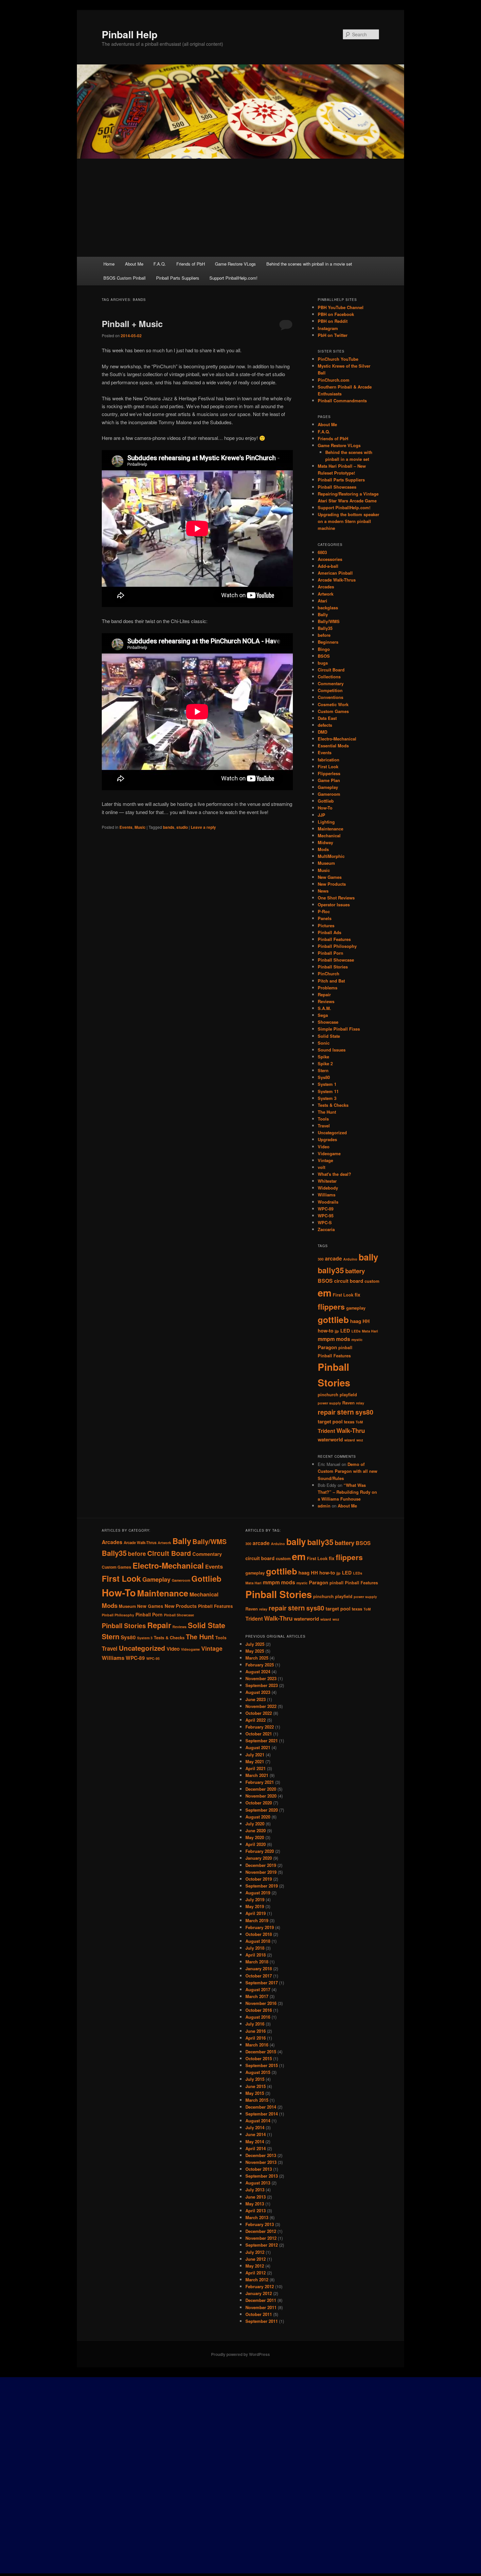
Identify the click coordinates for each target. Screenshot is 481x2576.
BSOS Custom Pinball (125, 278)
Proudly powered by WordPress (240, 2354)
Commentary (331, 683)
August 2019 (258, 1893)
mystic (357, 1340)
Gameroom (329, 794)
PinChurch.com (334, 380)
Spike (323, 1057)
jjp (337, 1331)
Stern (323, 1070)
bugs (323, 663)
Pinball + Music (132, 324)
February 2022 (260, 1727)
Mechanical (329, 835)
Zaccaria (326, 1229)
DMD (322, 732)
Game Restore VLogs (235, 264)
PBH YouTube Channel (341, 307)
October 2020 (259, 1803)
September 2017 (262, 1983)
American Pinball (335, 573)
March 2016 (257, 2045)
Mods (323, 849)
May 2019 (255, 1906)
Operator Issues (334, 905)
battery (355, 1271)
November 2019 (261, 1872)
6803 (322, 552)
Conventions (330, 697)
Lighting (326, 822)
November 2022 (261, 1706)
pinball (345, 1348)
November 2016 (261, 2003)
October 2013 (259, 2169)
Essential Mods (333, 746)
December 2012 (261, 2231)
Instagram (328, 328)
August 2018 (258, 1941)
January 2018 (259, 1968)
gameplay (356, 1308)
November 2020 (261, 1796)
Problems (328, 988)
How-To (325, 808)
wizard (350, 1440)
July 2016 (255, 2024)
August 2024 (258, 1671)
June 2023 (256, 1699)
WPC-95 (326, 1216)
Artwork (326, 594)
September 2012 (262, 2245)
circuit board (349, 1281)
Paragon (327, 1347)
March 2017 (257, 1996)
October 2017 (259, 1976)
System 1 (327, 1084)
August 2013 (258, 2183)
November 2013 (261, 2162)
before (324, 635)
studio (182, 827)
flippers (331, 1307)
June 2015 (256, 2086)
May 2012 (255, 2266)
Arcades (326, 587)
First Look (328, 766)
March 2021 (257, 1775)
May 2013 (255, 2204)
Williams (327, 1195)
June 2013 (256, 2197)
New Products (332, 884)
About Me (134, 264)
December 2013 (261, 2155)
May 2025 (255, 1651)
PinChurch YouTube (338, 359)
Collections (329, 677)
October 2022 (259, 1713)
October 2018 (259, 1934)
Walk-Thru (351, 1430)
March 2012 (257, 2280)
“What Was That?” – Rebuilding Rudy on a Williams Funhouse (347, 1492)
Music (140, 827)
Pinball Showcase (336, 960)
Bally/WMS (329, 621)
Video (324, 1147)
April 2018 (256, 1955)
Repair (324, 994)
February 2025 (260, 1665)
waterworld (330, 1440)
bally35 (331, 1270)
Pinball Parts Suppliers (178, 278)
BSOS (324, 656)
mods (343, 1339)
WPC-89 (326, 1209)
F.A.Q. (160, 264)
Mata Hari (370, 1331)
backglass (328, 608)
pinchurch (328, 1395)
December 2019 (261, 1865)
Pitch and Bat (331, 981)
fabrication (329, 760)
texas (349, 1422)
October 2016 (259, 2010)
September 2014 (262, 2114)
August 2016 (258, 2017)
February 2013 (260, 2224)
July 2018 (255, 1948)
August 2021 (258, 1747)
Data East (327, 718)
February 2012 (260, 2286)
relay (360, 1403)
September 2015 (262, 2065)
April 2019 (256, 1913)
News (323, 891)
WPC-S (325, 1222)
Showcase (328, 1022)
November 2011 (261, 2307)
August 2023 (258, 1692)
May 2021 (255, 1761)
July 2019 (255, 1899)
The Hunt (327, 1112)
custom (372, 1281)
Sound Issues (332, 1050)
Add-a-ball (328, 566)
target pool (330, 1422)
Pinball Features (334, 939)
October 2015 (259, 2058)
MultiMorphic (331, 856)
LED (345, 1331)
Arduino (350, 1259)
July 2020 (255, 1824)
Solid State (329, 1036)
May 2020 (255, 1837)
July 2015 (255, 2079)
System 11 (328, 1091)
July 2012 (255, 2252)
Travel (324, 1126)
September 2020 (262, 1810)
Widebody (328, 1188)
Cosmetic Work (333, 704)
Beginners (328, 642)
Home (109, 264)
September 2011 (262, 2321)
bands (169, 827)
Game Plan (329, 780)
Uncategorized (332, 1132)
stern (346, 1412)
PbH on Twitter (333, 335)
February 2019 (260, 1927)
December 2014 (261, 2107)
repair (327, 1412)
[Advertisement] (240, 208)
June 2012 (256, 2259)
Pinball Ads (330, 932)
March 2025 (257, 1658)
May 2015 (255, 2093)
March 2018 (257, 1962)
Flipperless (329, 773)
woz (360, 1440)
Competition (330, 690)
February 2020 (260, 1851)
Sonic (324, 1043)
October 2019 (259, 1879)
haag (356, 1321)
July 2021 (255, 1755)
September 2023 (262, 1685)
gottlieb (333, 1320)
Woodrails (328, 1202)
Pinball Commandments (342, 400)
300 (321, 1259)
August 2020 (258, 1817)
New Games (330, 877)
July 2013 (255, 2190)
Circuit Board (331, 670)
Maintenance (330, 829)
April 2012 (256, 2273)
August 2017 (258, 1989)
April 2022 (256, 1720)
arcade (333, 1258)
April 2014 (256, 2148)
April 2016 (256, 2038)
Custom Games (333, 711)
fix (357, 1295)
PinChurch (329, 974)
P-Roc (324, 911)
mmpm (326, 1339)
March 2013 (257, 2217)
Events (126, 827)
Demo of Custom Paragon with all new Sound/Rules (347, 1471)
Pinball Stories (333, 967)
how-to (326, 1331)
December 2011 (261, 2300)
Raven (348, 1403)
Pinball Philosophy (337, 946)
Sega (323, 1015)
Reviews (326, 1001)
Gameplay (328, 787)
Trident (326, 1431)
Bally (323, 614)
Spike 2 (325, 1063)
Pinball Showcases (337, 487)
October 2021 (259, 1734)
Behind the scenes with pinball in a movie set (309, 264)
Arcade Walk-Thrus (337, 580)
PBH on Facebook (336, 314)
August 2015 (258, 2072)
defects (325, 725)
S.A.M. (324, 1008)
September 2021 (262, 1741)
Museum (326, 863)
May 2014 (255, 2141)
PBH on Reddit (333, 321)
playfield (348, 1395)
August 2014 (258, 2121)
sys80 (364, 1412)
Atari (322, 601)
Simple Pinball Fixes (339, 1029)
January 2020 (259, 1858)
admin (324, 1506)
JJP (321, 815)
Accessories (330, 559)
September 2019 (262, 1886)
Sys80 (324, 1077)
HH (366, 1321)
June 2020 (256, 1830)
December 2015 (261, 2052)
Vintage (325, 1160)
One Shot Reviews (336, 898)
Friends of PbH (191, 264)
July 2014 (255, 2127)
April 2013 (256, 2210)
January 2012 (259, 2293)
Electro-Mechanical (337, 739)
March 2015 (257, 2100)
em (325, 1293)
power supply (329, 1403)
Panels (325, 918)
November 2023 (261, 1678)
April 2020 (256, 1844)
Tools (323, 1119)
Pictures (326, 925)
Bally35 (325, 628)
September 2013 (262, 2176)
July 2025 (255, 1644)
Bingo (324, 649)
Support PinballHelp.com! (233, 278)
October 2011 (259, 2314)
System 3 (327, 1098)
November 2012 (261, 2238)
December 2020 (261, 1789)
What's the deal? (334, 1174)
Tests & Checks (333, 1105)
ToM (359, 1422)
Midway (325, 842)
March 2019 (257, 1920)
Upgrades (327, 1139)
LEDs (356, 1331)
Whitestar (327, 1181)
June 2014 (256, 2134)
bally (368, 1257)
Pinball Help (130, 34)
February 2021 (260, 1782)
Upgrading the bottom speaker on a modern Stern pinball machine (348, 521)
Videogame (329, 1153)
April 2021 (256, 1768)
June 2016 (256, 2031)
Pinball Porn (330, 953)
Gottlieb (326, 801)
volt (321, 1167)
